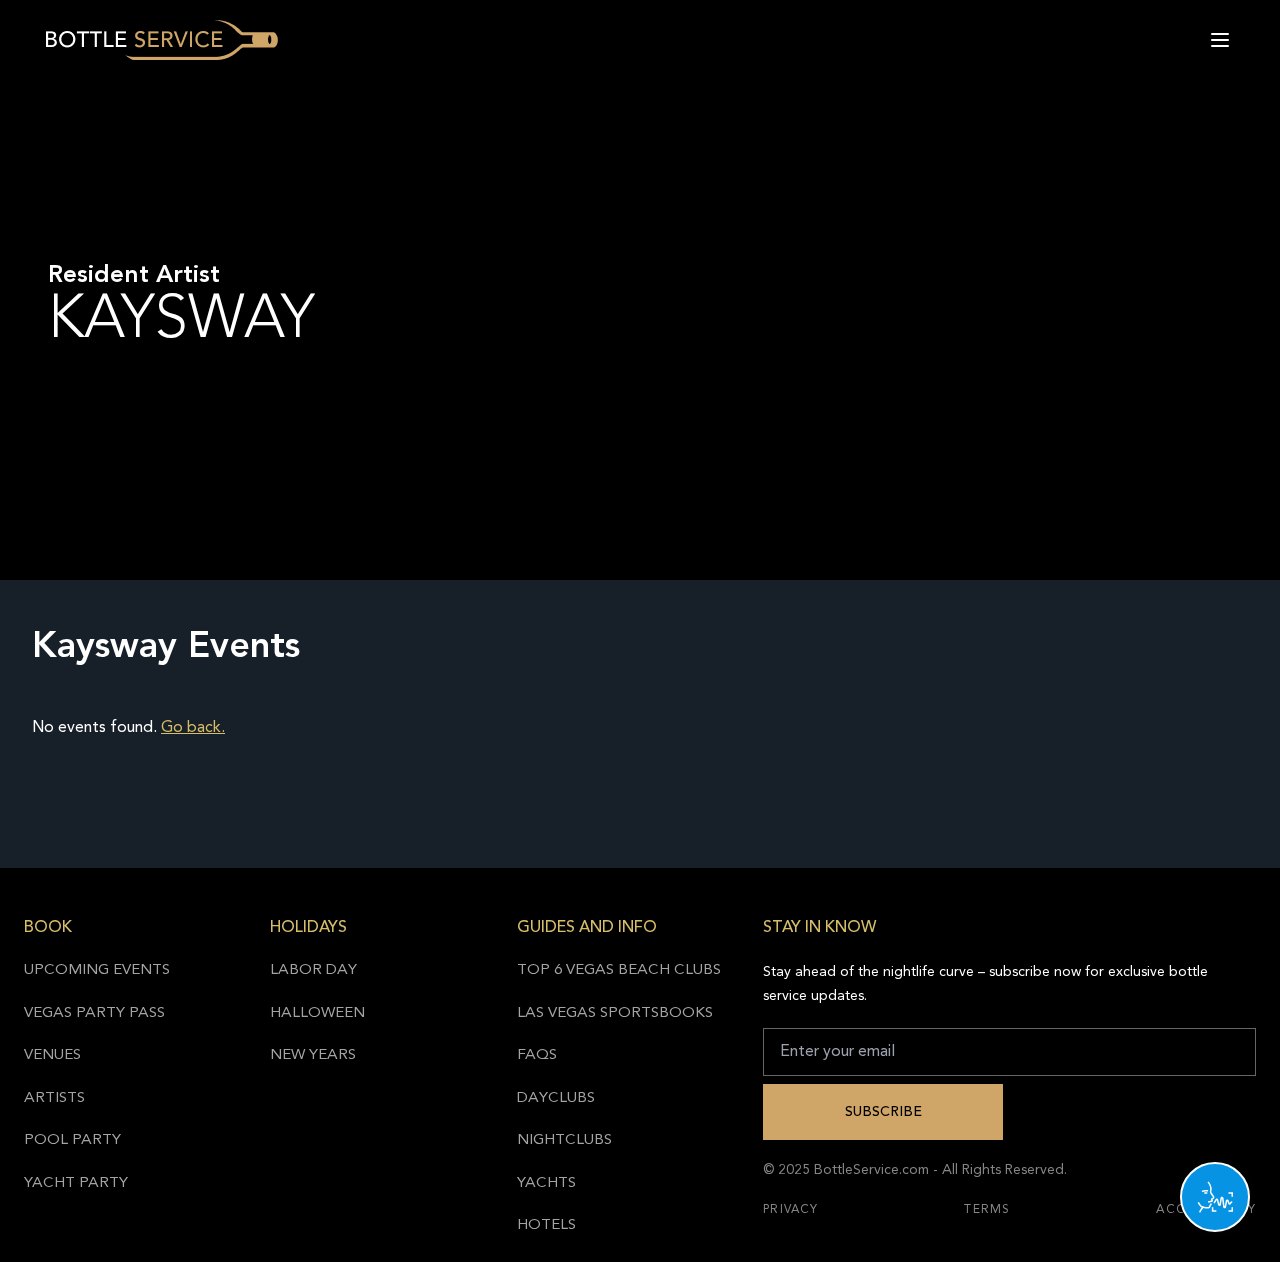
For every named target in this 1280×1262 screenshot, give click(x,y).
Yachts (546, 1183)
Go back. (193, 728)
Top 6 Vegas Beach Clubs (619, 970)
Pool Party (72, 1140)
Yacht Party (76, 1183)
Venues (52, 1055)
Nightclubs (564, 1140)
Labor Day (313, 970)
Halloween (317, 1013)
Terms (987, 1210)
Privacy (790, 1210)
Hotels (546, 1225)
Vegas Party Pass (94, 1013)
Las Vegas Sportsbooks (615, 1013)
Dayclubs (556, 1098)
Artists (54, 1098)
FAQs (537, 1055)
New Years (313, 1055)
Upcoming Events (97, 970)
